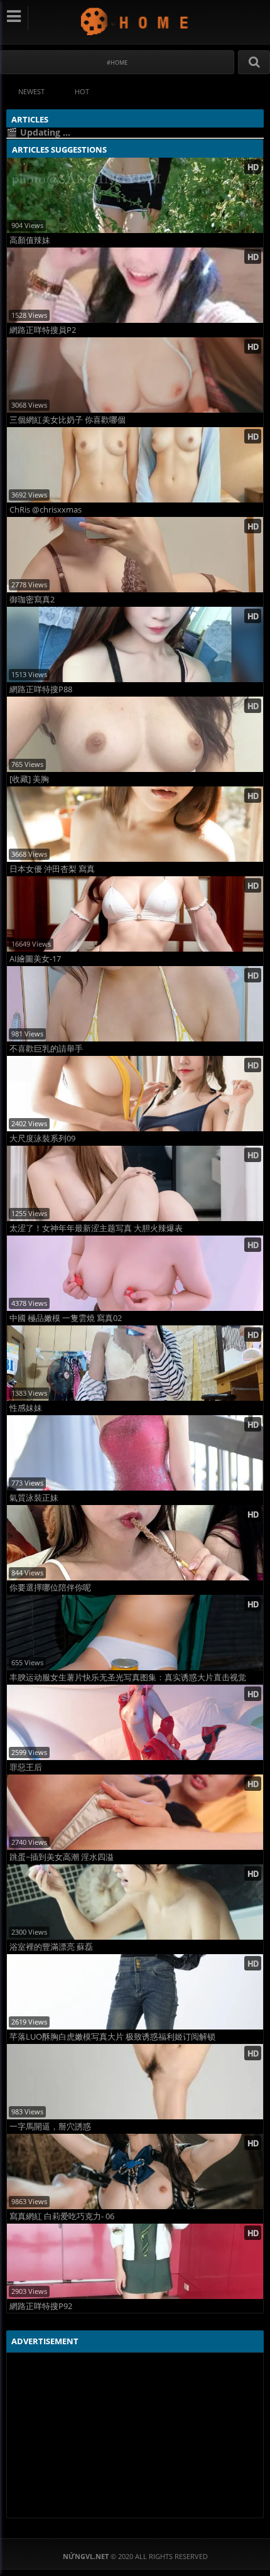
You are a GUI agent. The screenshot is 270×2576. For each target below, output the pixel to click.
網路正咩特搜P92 (41, 2306)
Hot (82, 91)
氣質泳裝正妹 (34, 1498)
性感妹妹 (26, 1408)
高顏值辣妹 (30, 240)
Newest (31, 91)
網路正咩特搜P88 (41, 689)
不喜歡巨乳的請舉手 (46, 1049)
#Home (117, 62)
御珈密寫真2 (32, 600)
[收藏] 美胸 (29, 779)
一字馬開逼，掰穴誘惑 (50, 2127)
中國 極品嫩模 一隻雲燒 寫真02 (66, 1318)
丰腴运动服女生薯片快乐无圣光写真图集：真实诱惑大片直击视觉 (128, 1677)
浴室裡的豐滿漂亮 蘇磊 (51, 1947)
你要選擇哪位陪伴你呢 (50, 1588)
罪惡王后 (26, 1767)
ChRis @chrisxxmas (46, 510)
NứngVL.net (135, 21)
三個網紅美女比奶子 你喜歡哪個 (67, 420)
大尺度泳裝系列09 (42, 1139)
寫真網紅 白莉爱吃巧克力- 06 (62, 2216)
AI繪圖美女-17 (35, 959)
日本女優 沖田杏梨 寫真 (52, 869)
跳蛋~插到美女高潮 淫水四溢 (62, 1857)
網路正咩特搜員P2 (43, 330)
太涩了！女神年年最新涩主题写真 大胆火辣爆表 (96, 1228)
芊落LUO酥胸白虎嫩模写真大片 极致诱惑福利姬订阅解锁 (112, 2037)
